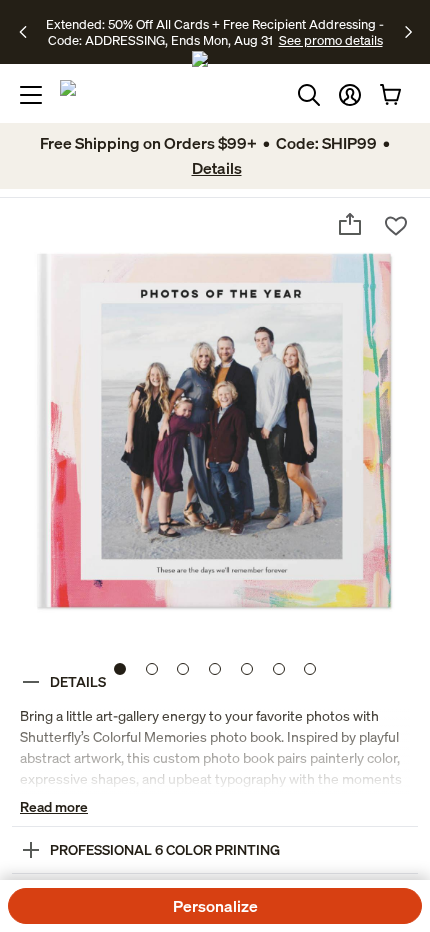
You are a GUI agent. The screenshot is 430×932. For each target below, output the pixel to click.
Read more (54, 806)
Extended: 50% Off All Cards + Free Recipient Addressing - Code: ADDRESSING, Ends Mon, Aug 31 (215, 32)
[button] (350, 95)
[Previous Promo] (29, 32)
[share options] (350, 224)
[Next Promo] (408, 32)
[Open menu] (31, 95)
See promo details (331, 40)
